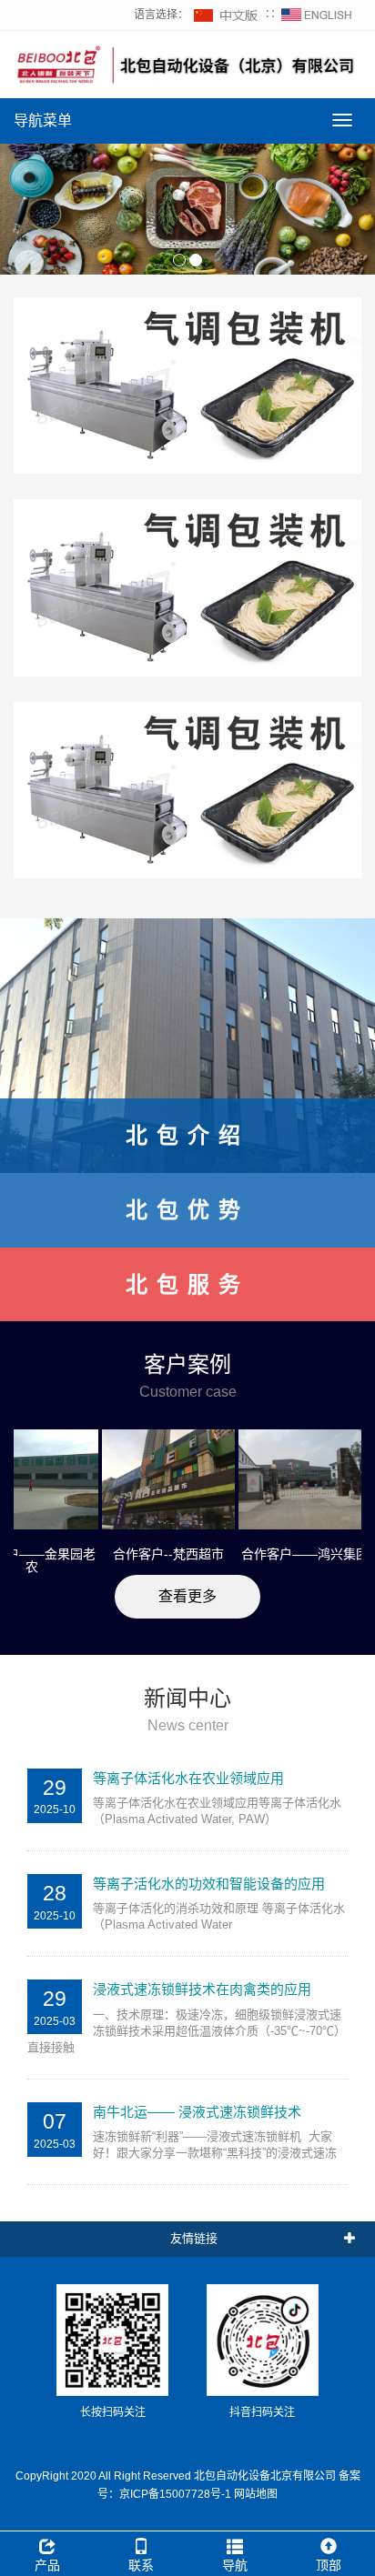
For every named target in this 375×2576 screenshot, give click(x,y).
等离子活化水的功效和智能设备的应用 (209, 1884)
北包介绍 (187, 1135)
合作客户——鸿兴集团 (279, 1554)
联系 (141, 2565)
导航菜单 (43, 120)
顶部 (329, 2565)
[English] (317, 15)
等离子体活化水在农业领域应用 (188, 1778)
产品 (47, 2565)
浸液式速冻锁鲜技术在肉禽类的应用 (202, 1989)
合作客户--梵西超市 (142, 1554)
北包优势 (187, 1210)
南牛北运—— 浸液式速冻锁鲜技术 (197, 2112)
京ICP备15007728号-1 (175, 2494)
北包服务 (187, 1284)
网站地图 (256, 2494)
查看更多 (187, 1596)
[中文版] (227, 15)
